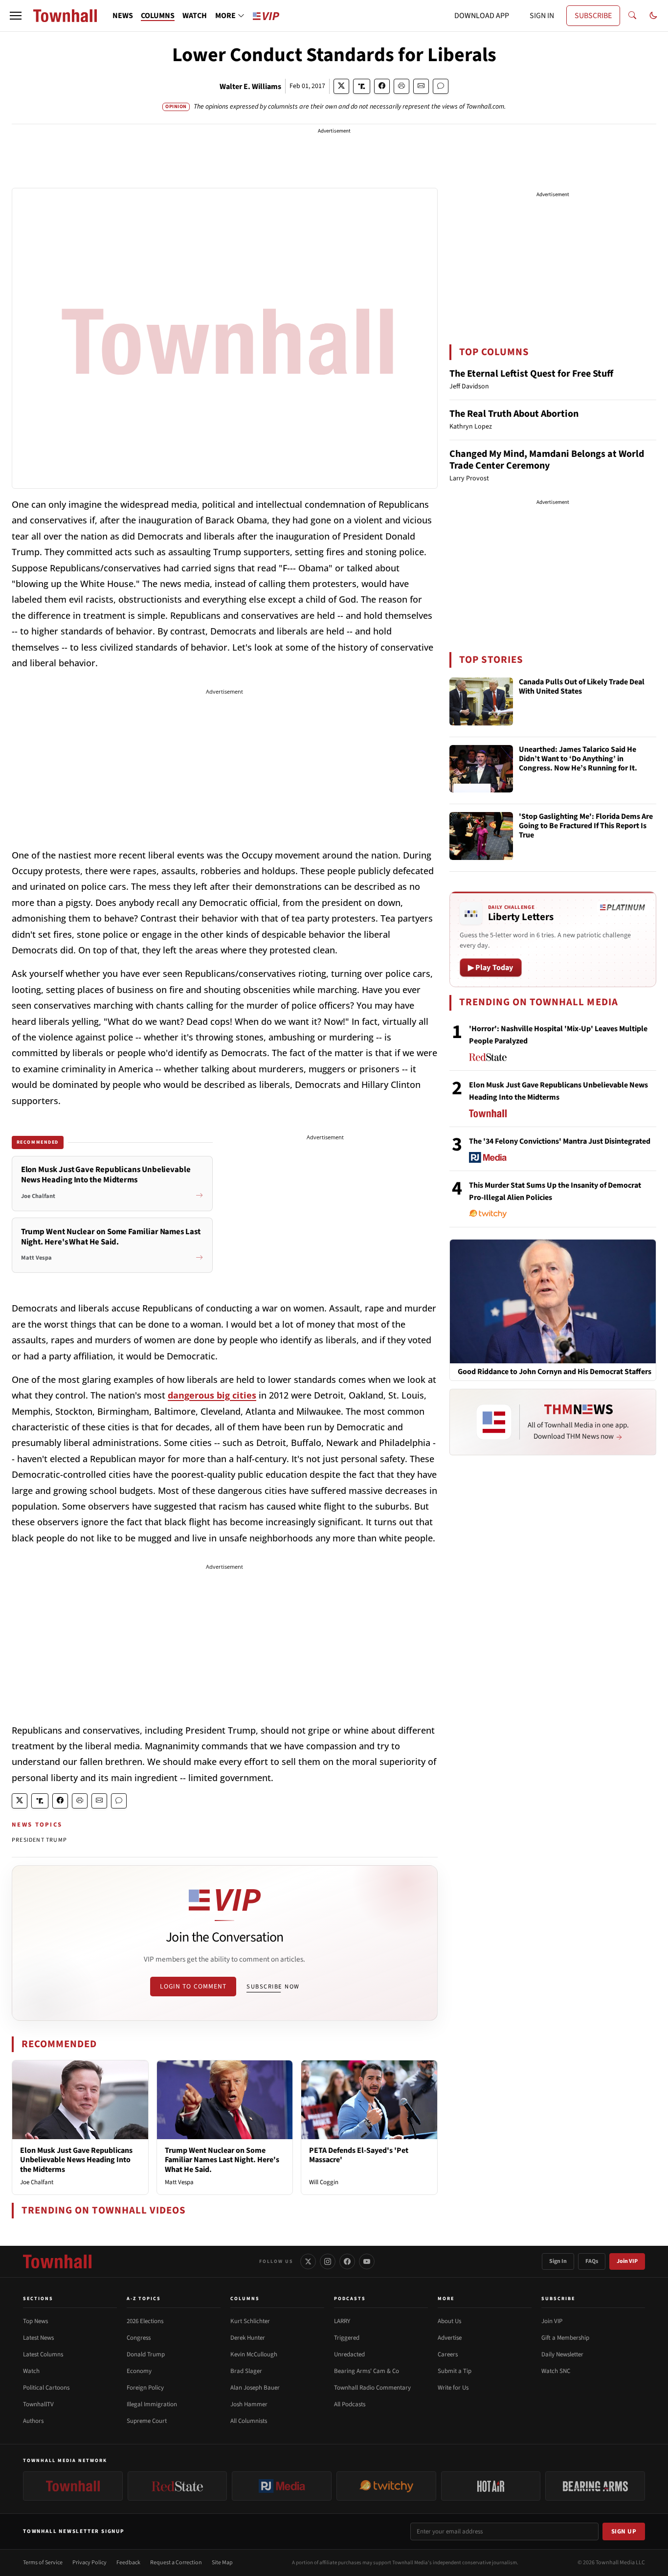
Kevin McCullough (254, 2354)
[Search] (632, 16)
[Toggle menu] (16, 16)
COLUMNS (158, 16)
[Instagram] (328, 2261)
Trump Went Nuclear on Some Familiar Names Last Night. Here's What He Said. (222, 2160)
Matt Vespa (179, 2182)
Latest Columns (43, 2354)
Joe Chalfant (37, 2182)
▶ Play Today (491, 968)
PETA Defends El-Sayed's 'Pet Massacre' (359, 2155)
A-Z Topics (144, 2299)
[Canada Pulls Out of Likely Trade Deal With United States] (481, 701)
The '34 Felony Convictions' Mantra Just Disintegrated (560, 1141)
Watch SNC (556, 2371)
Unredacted (349, 2354)
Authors (33, 2421)
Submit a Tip (455, 2371)
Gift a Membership (565, 2338)
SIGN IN (542, 16)
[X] (308, 2261)
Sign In (558, 2261)
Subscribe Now (273, 1987)
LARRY (342, 2321)
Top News (35, 2321)
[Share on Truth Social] (362, 86)
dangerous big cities (212, 1395)
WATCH (195, 16)
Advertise (450, 2338)
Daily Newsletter (562, 2354)
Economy (139, 2371)
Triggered (347, 2338)
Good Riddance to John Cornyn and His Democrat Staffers (555, 1372)
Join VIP (627, 2261)
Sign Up (624, 2531)
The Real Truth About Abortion (514, 414)
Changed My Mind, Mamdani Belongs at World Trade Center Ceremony (547, 460)
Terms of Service (43, 2563)
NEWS (123, 16)
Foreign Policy (145, 2388)
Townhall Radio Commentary (372, 2388)
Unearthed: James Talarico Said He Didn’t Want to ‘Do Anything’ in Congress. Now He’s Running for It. (578, 759)
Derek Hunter (248, 2338)
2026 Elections (145, 2321)
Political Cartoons (46, 2388)
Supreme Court (147, 2421)
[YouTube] (367, 2261)
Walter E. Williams (250, 87)
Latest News (38, 2338)
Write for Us (453, 2388)
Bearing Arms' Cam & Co (367, 2371)
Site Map (222, 2563)
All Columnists (249, 2421)
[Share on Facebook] (382, 86)
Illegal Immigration (152, 2404)
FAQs (592, 2261)
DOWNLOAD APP (482, 16)
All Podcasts (350, 2404)
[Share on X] (341, 86)
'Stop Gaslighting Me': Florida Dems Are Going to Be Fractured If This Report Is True (586, 826)
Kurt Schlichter (250, 2321)
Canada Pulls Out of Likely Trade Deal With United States (582, 687)
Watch (31, 2371)
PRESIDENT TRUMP (39, 1840)
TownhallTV (38, 2404)
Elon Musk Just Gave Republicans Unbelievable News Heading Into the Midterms (76, 2160)
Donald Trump (146, 2354)
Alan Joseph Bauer (255, 2388)
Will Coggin (324, 2182)
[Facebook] (347, 2261)
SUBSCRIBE (593, 16)
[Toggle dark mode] (653, 16)
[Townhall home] (57, 2261)
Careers (448, 2354)
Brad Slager (246, 2371)
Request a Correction (176, 2563)
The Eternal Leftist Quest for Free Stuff (531, 374)
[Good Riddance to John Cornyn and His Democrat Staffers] (553, 1301)
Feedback (128, 2563)
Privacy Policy (89, 2563)
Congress (139, 2338)
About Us (449, 2321)
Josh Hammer (249, 2404)
